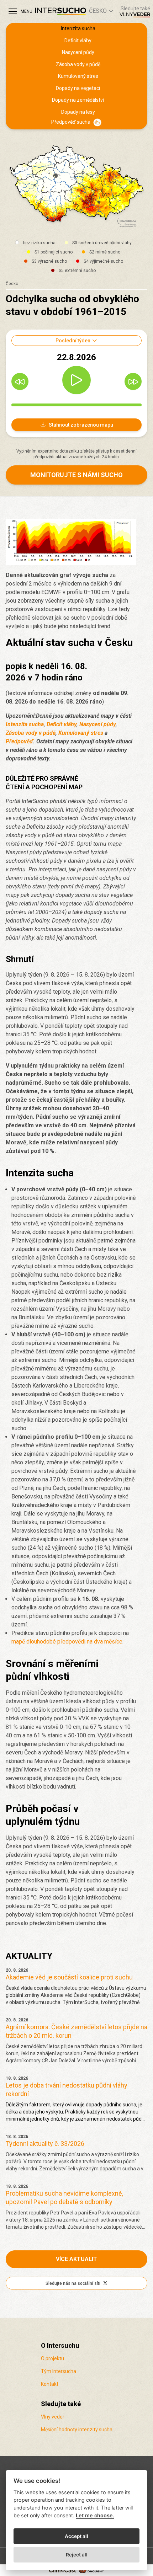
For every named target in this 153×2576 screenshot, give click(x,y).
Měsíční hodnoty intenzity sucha (77, 2430)
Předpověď (19, 741)
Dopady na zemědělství (78, 100)
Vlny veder (53, 2417)
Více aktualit (76, 2259)
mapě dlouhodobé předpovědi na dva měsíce (67, 1642)
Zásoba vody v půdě (78, 64)
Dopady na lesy (78, 112)
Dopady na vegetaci (78, 88)
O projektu (52, 2358)
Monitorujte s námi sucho (76, 475)
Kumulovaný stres (78, 76)
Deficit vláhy (78, 41)
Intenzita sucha (78, 28)
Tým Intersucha (59, 2371)
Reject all (77, 2555)
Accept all (76, 2536)
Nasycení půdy (78, 52)
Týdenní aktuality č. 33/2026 (45, 2144)
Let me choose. (95, 2515)
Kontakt (50, 2384)
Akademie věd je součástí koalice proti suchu (69, 1977)
